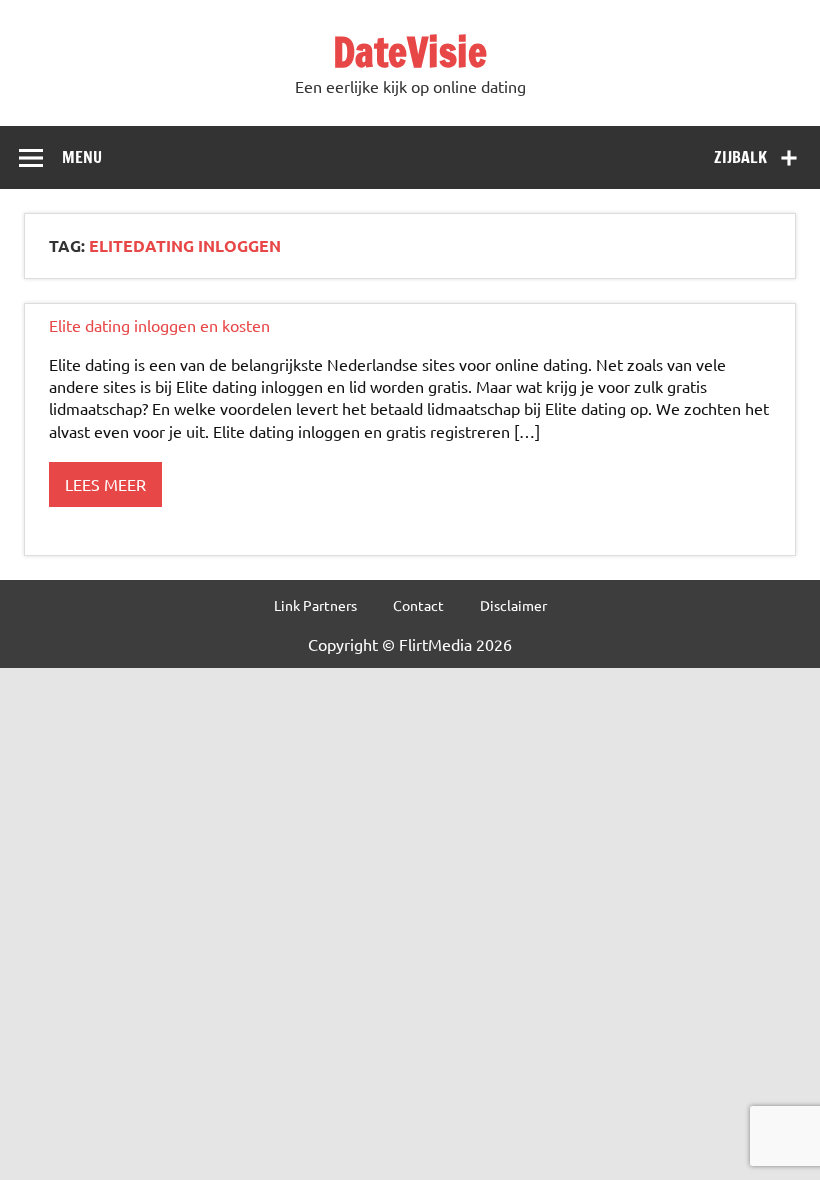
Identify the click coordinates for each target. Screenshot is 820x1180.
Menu (82, 157)
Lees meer (105, 484)
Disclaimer (513, 605)
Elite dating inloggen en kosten (159, 325)
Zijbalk (740, 157)
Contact (418, 605)
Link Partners (315, 605)
